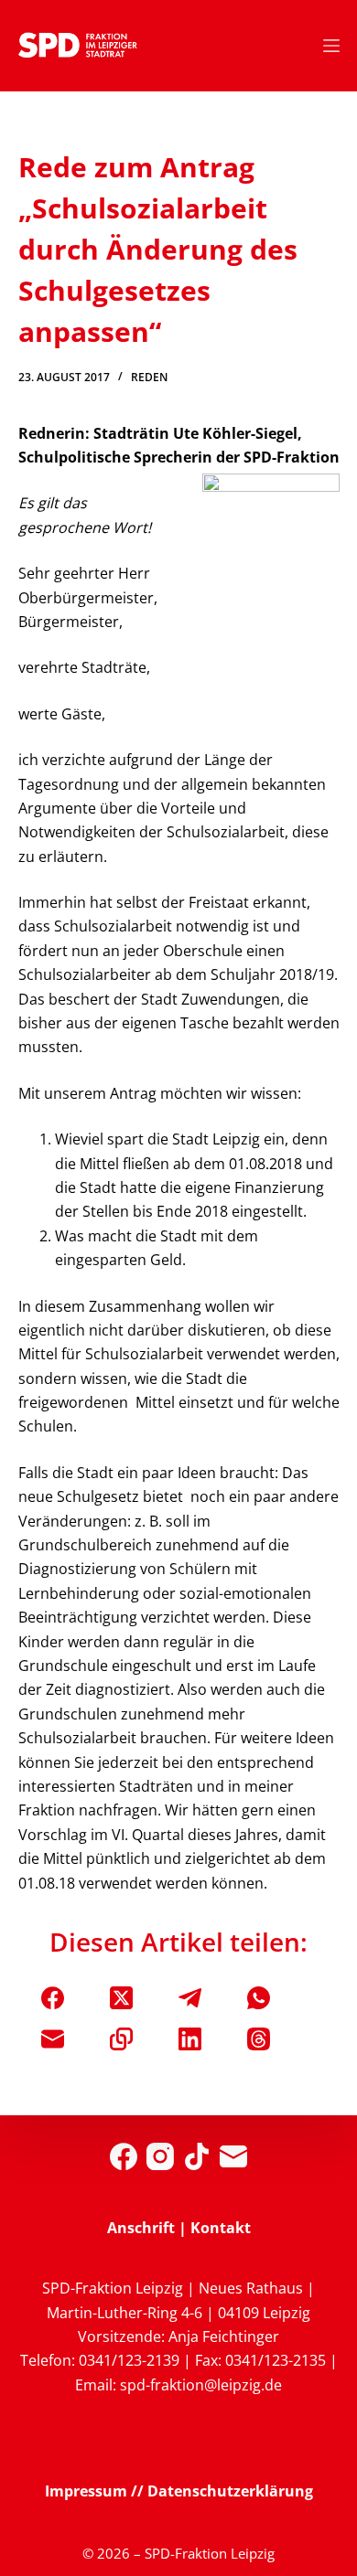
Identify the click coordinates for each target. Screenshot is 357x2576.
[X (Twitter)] (121, 1998)
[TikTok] (197, 2156)
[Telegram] (190, 1998)
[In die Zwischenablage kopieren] (121, 2039)
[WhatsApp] (259, 1998)
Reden (149, 377)
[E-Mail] (53, 2039)
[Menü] (331, 46)
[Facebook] (53, 1998)
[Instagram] (160, 2156)
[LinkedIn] (190, 2039)
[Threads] (259, 2039)
